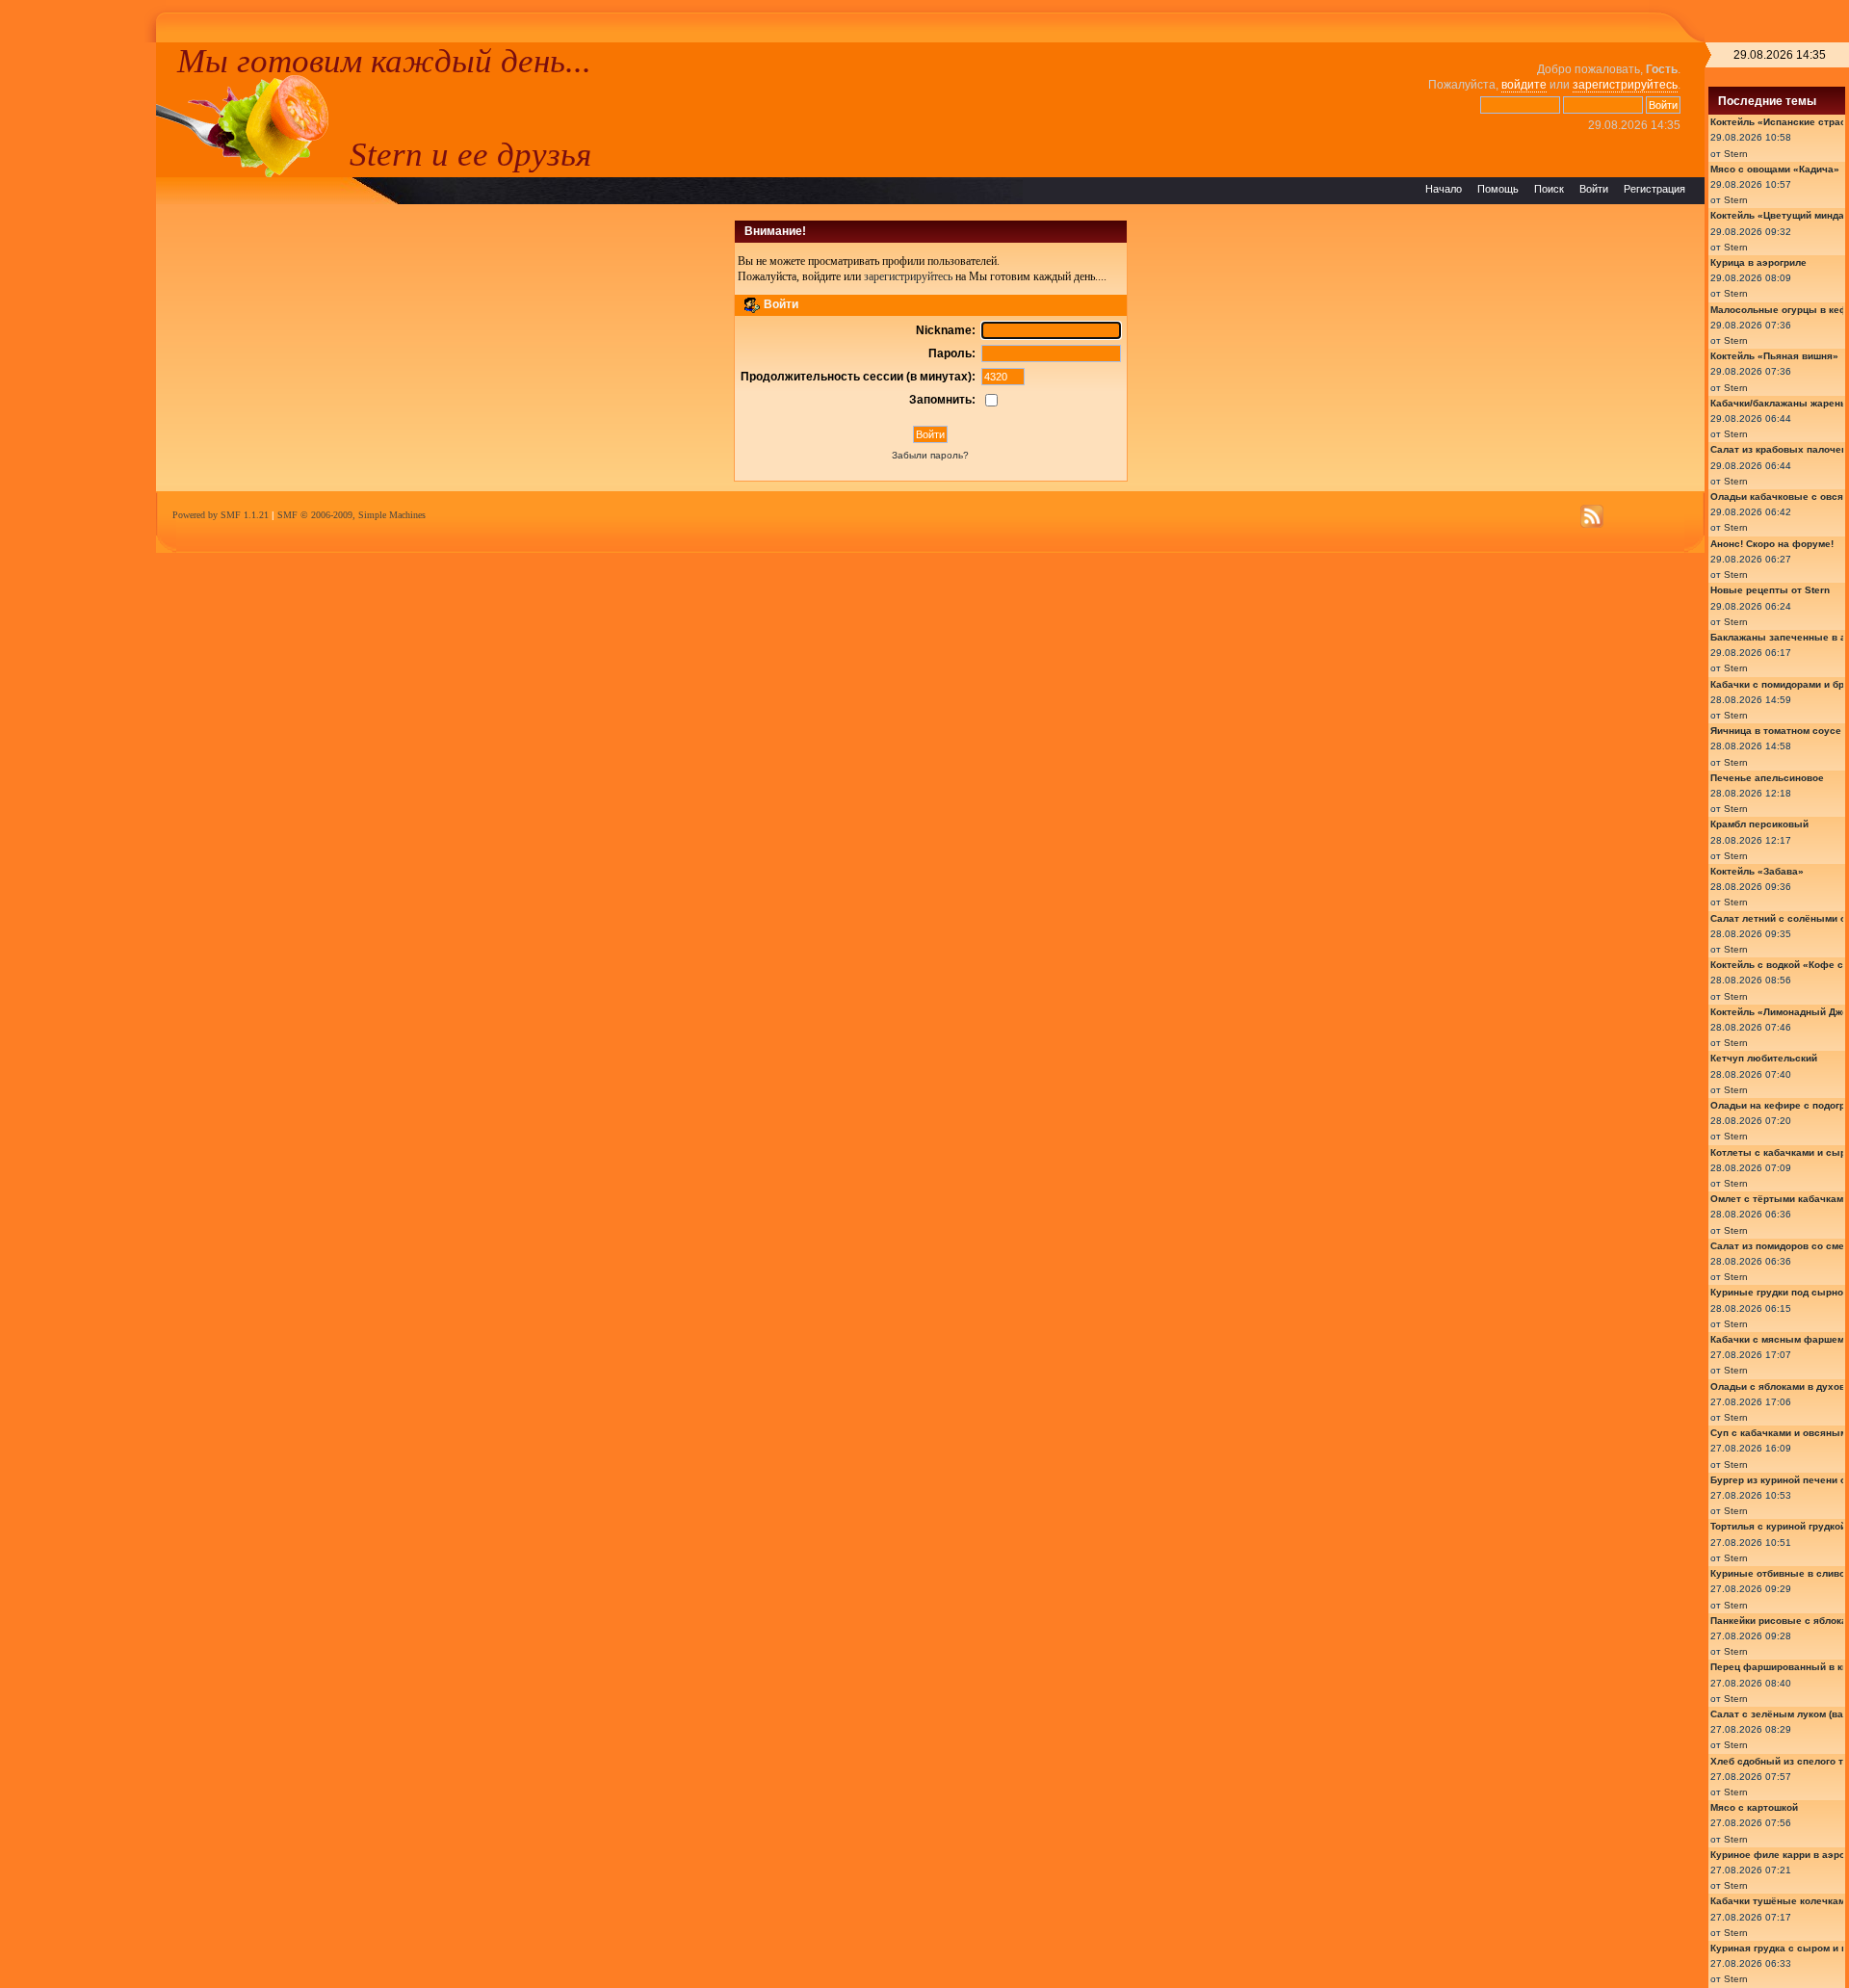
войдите (1524, 85)
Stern (1736, 154)
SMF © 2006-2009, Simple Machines (352, 515)
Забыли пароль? (930, 455)
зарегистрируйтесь (1625, 85)
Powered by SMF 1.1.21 (221, 515)
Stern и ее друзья (470, 154)
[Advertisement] (78, 331)
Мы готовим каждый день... (384, 61)
